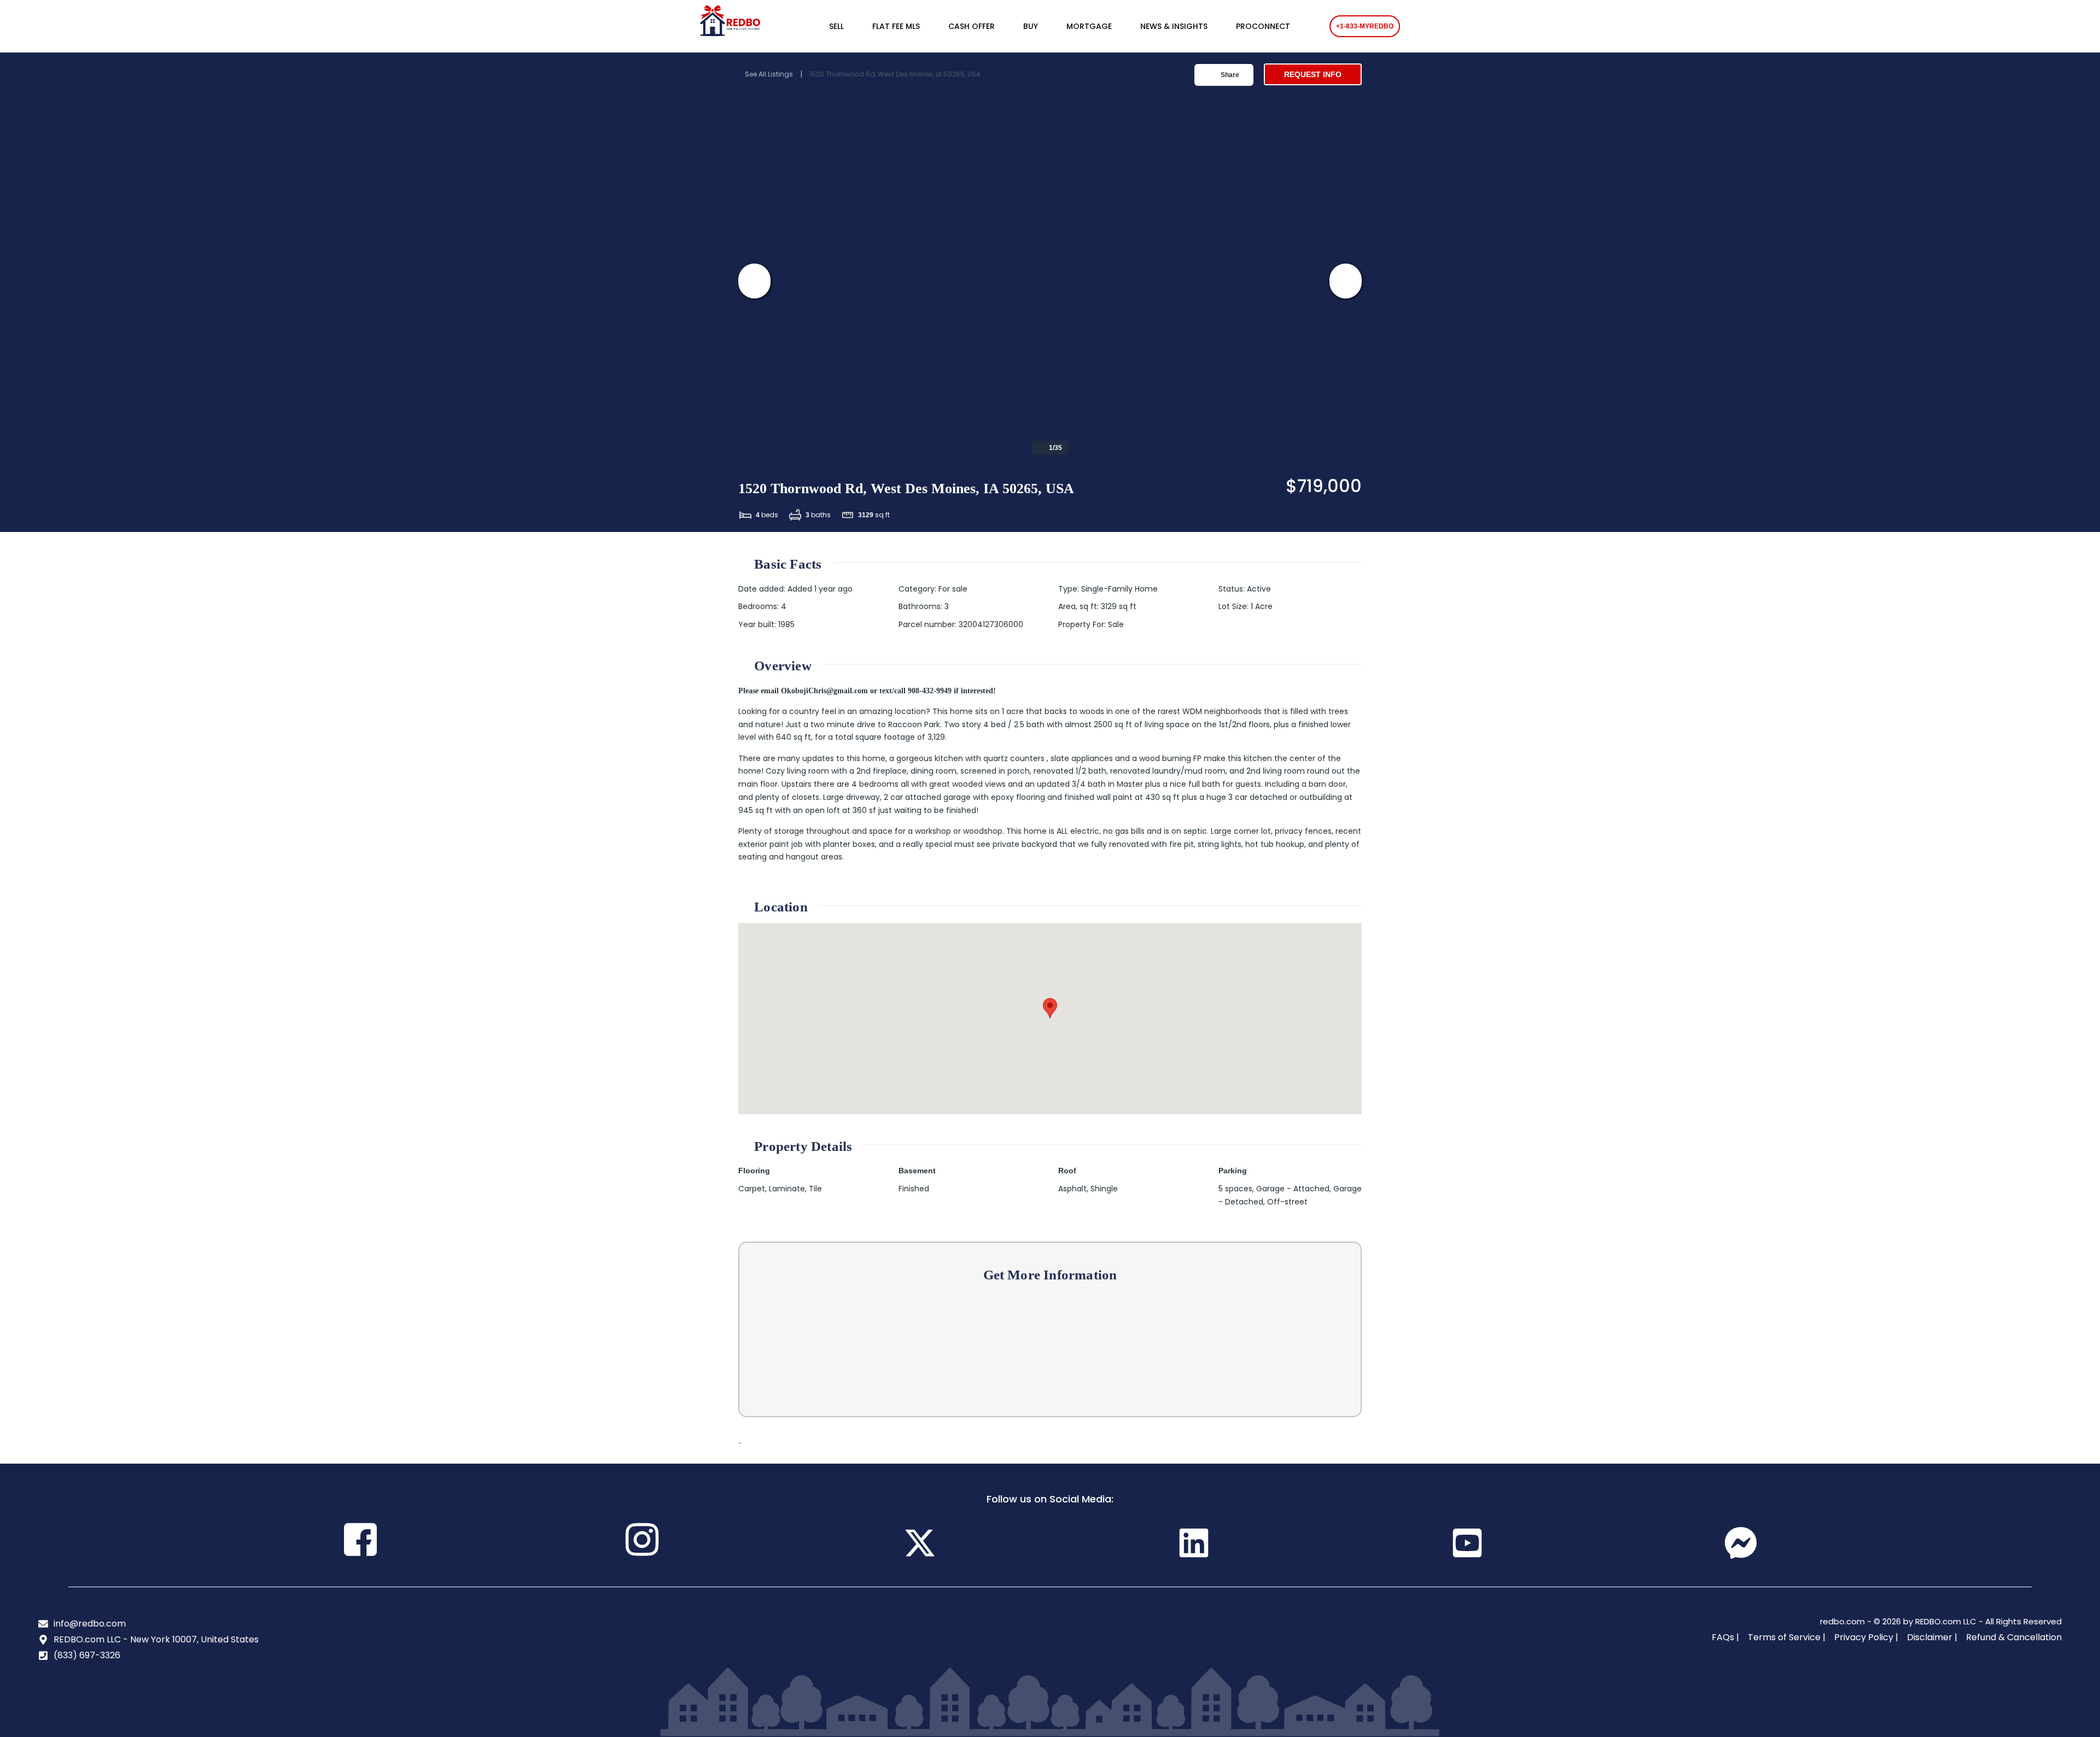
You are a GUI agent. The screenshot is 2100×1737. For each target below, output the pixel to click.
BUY (1031, 26)
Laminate (787, 1189)
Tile (815, 1189)
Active (1259, 589)
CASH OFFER (972, 26)
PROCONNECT (1263, 26)
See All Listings (769, 74)
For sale (953, 589)
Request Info (1313, 74)
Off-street (1287, 1202)
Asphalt (1072, 1189)
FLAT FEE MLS (896, 26)
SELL (836, 26)
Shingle (1104, 1189)
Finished (914, 1189)
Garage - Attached (1293, 1189)
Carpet (752, 1189)
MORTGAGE (1089, 26)
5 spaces (1235, 1189)
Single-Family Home (1119, 589)
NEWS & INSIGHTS (1174, 26)
